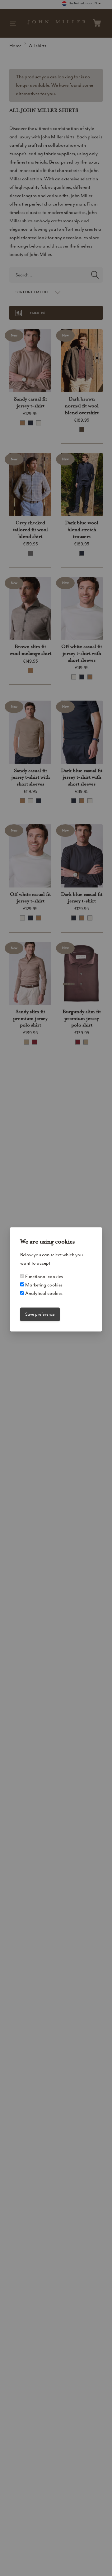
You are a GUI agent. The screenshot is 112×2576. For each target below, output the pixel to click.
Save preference (40, 1314)
